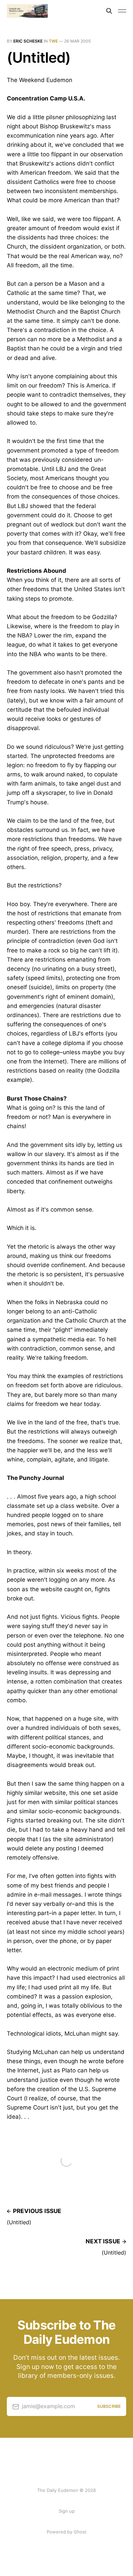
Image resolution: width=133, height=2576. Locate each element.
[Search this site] (109, 11)
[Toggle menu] (122, 11)
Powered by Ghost (67, 2532)
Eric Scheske (28, 41)
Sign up (67, 2511)
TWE (53, 41)
